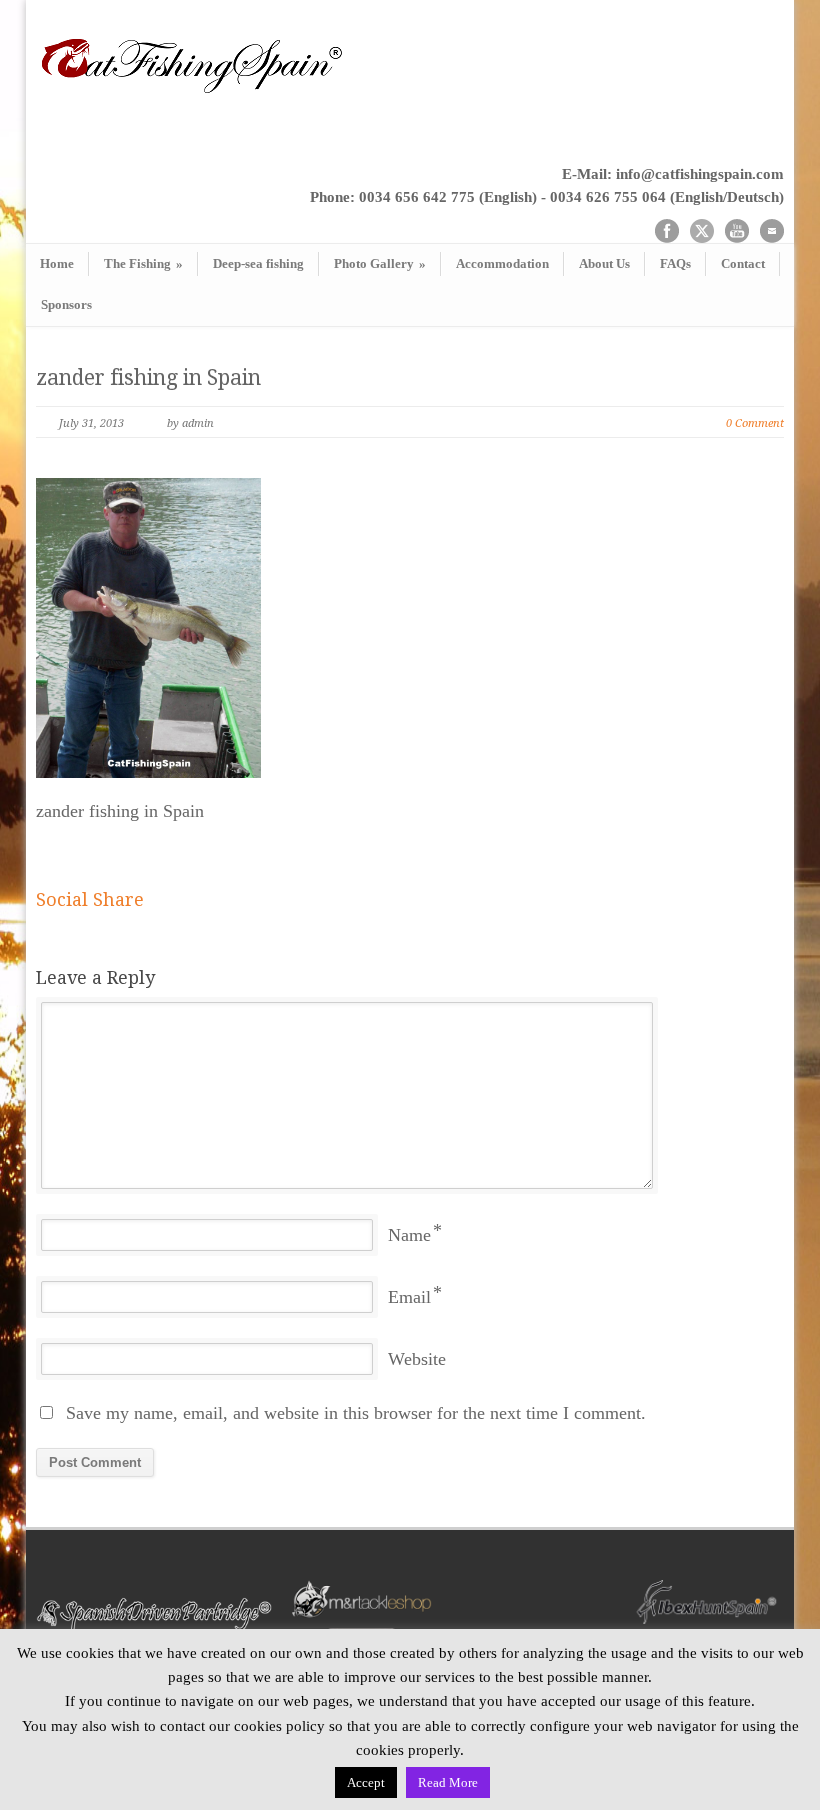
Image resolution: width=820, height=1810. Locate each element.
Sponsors (66, 304)
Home (57, 263)
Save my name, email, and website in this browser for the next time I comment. (356, 1413)
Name (409, 1235)
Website (417, 1359)
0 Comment (755, 423)
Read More (448, 1782)
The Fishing (143, 263)
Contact (743, 263)
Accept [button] (366, 1782)
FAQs (675, 263)
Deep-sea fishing (258, 263)
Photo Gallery (380, 263)
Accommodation (502, 263)
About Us (604, 263)
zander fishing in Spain (148, 377)
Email (409, 1297)
